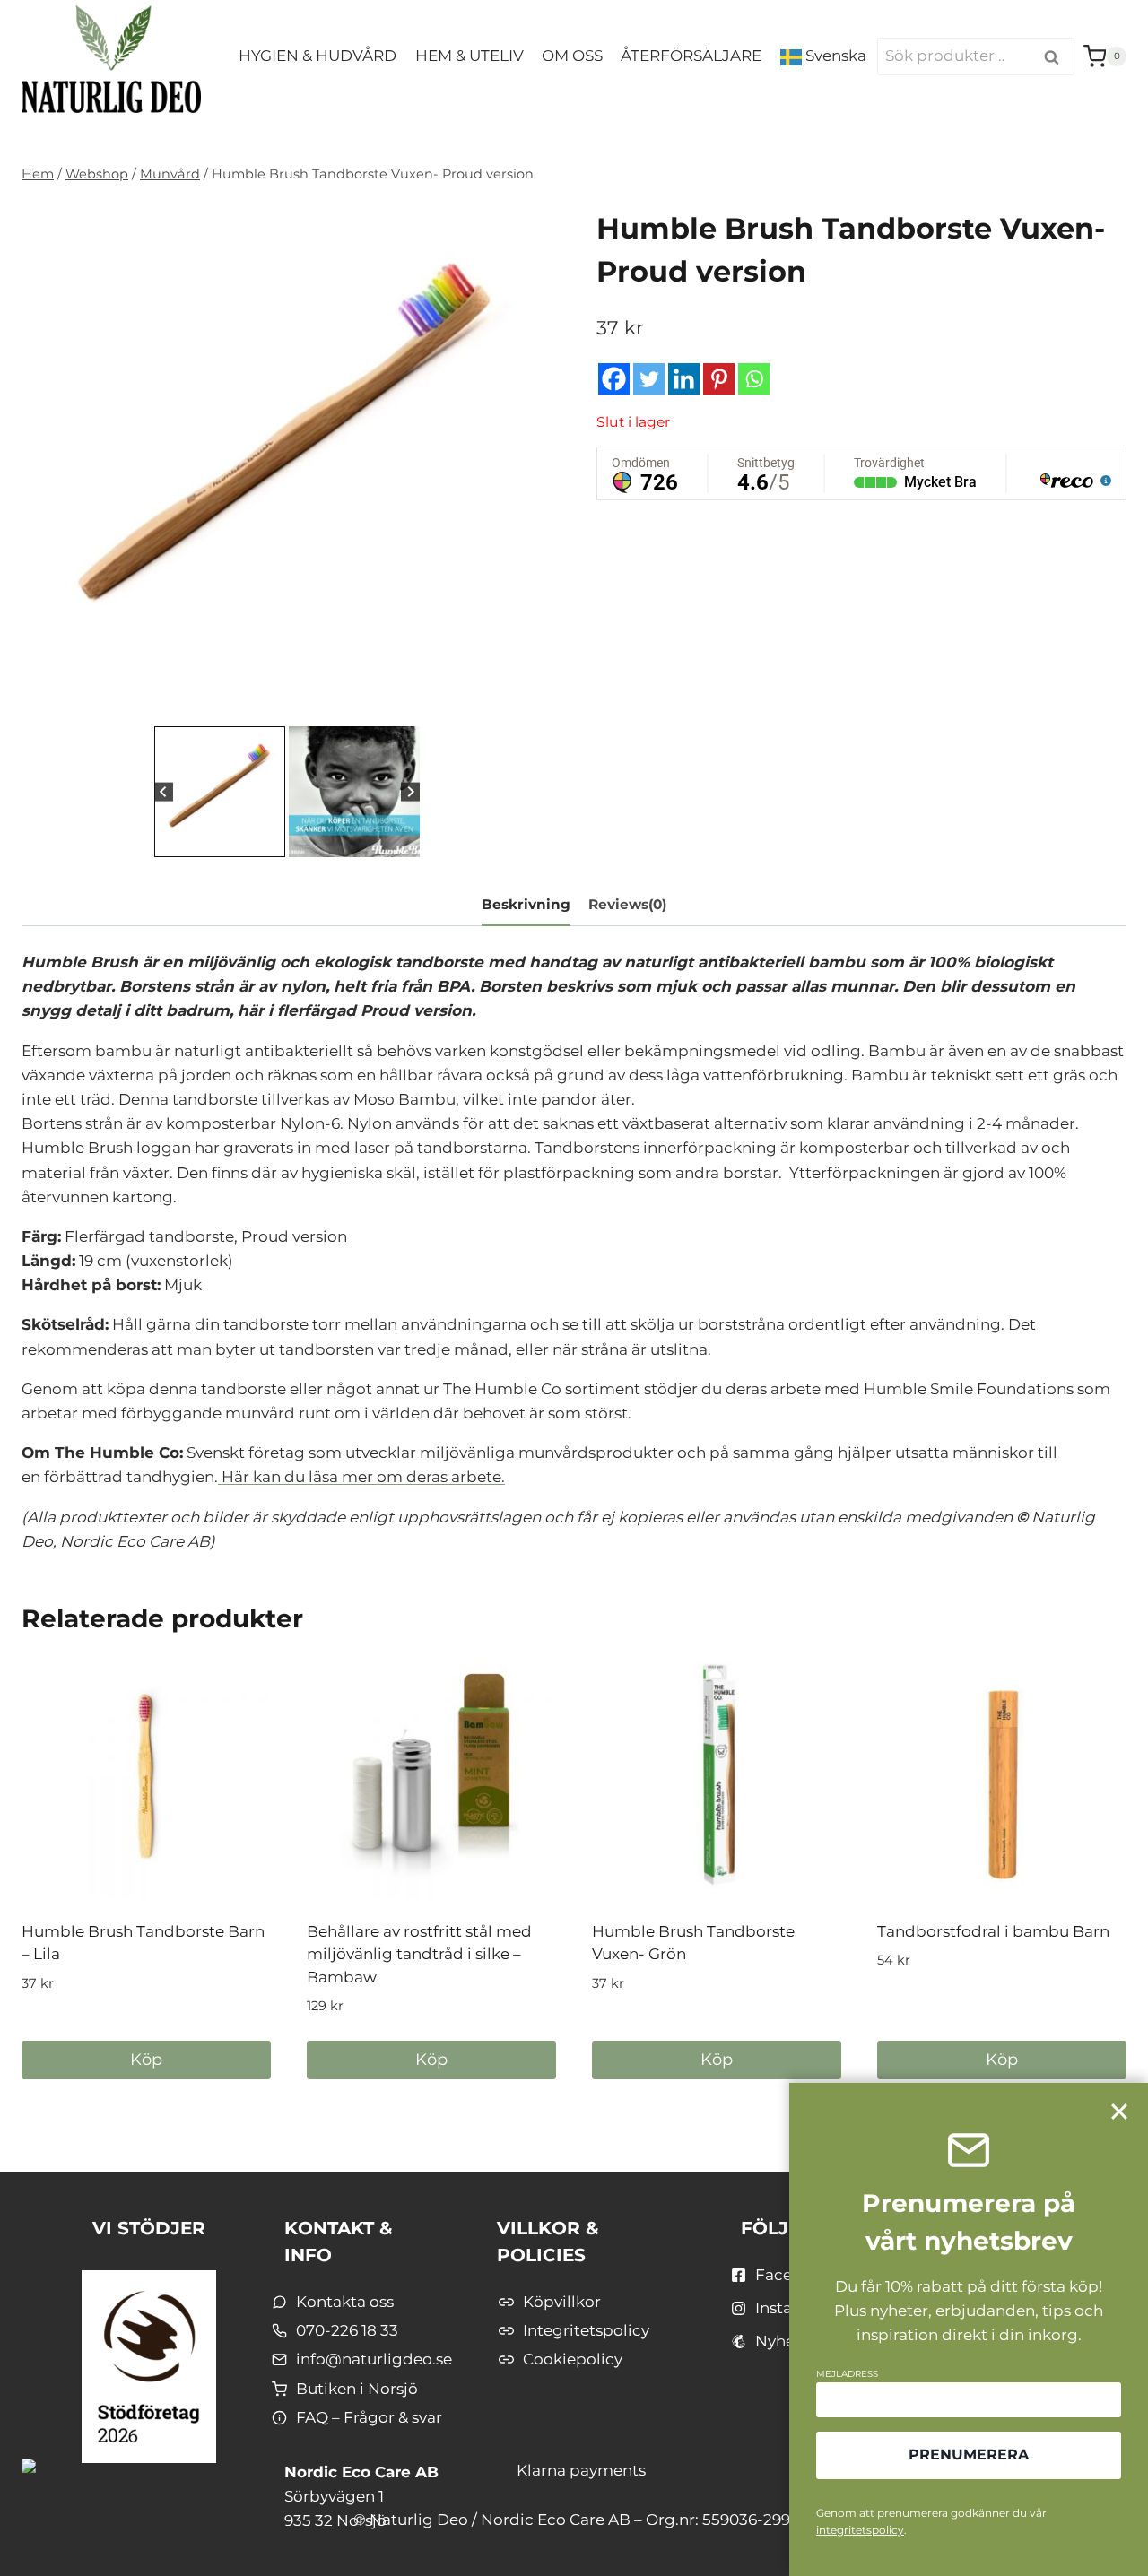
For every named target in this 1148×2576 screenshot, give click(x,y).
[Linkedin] (684, 379)
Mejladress (847, 2374)
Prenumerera (969, 2455)
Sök (1055, 57)
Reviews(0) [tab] (627, 904)
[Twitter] (649, 379)
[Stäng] (1119, 2112)
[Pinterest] (719, 379)
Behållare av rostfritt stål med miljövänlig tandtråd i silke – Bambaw (419, 1954)
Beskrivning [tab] (526, 904)
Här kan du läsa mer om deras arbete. (361, 1477)
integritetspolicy (860, 2530)
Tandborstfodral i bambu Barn (993, 1931)
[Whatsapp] (754, 379)
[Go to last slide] (164, 791)
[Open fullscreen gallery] (534, 704)
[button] (220, 792)
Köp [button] (146, 2060)
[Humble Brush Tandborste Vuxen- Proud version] (287, 457)
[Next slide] (410, 791)
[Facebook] (614, 379)
